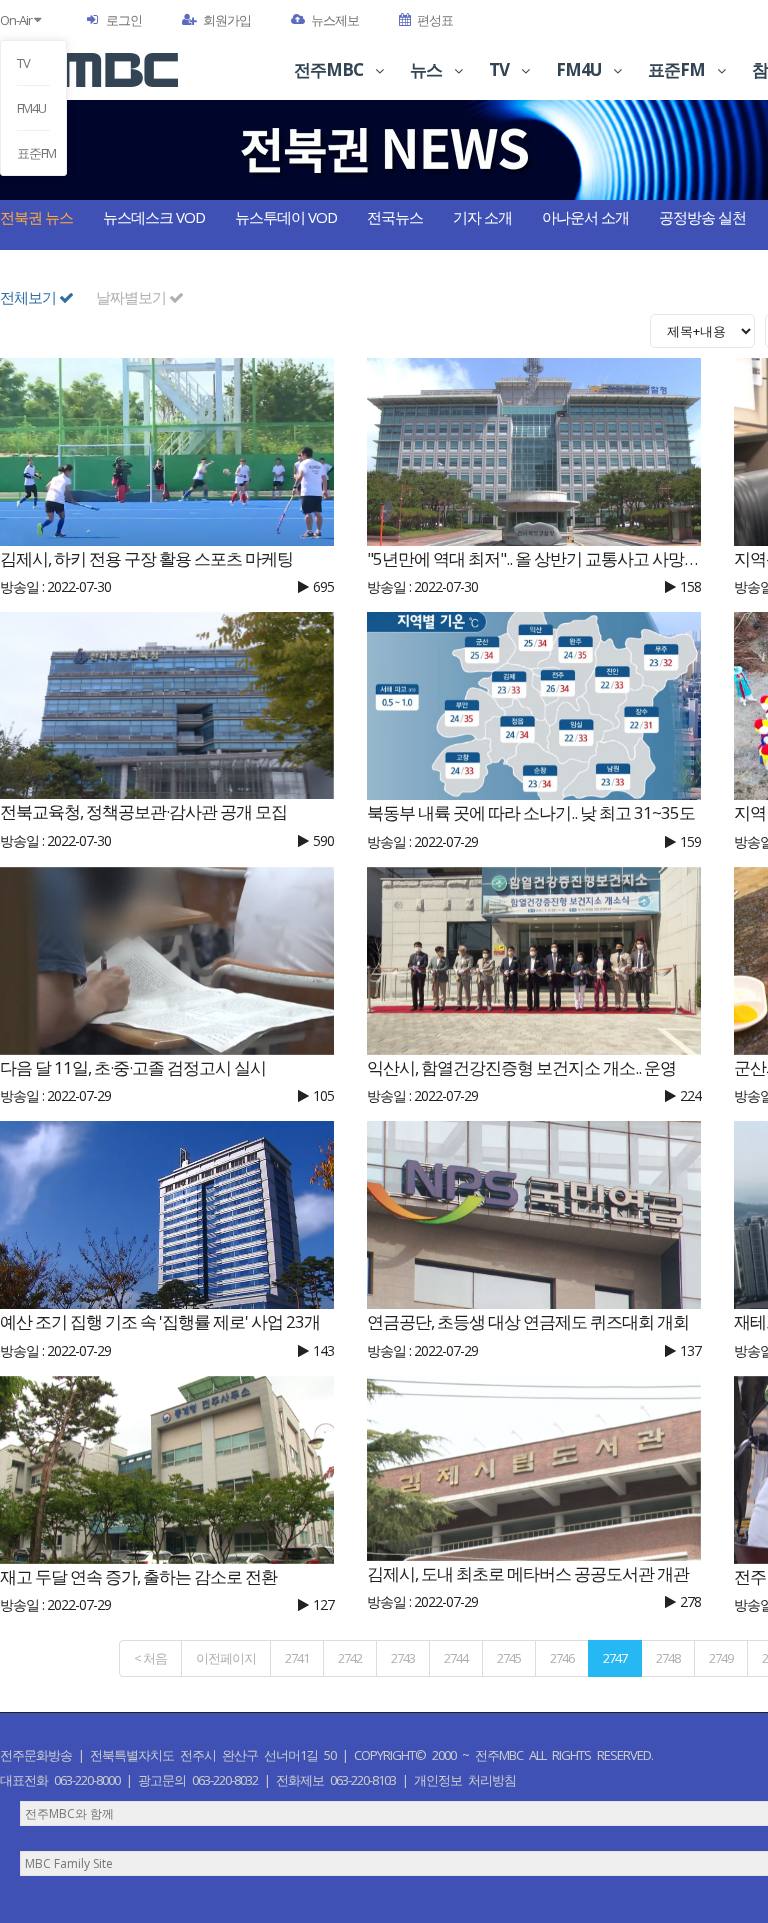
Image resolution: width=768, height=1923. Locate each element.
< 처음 (150, 1658)
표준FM (33, 153)
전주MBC (330, 69)
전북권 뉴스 (36, 217)
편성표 (435, 20)
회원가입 (227, 20)
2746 (562, 1658)
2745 (509, 1658)
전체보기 (29, 297)
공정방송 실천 (702, 217)
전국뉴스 (395, 217)
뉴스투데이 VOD (286, 217)
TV (23, 63)
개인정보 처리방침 (465, 1780)
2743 (403, 1658)
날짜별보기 (132, 297)
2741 (297, 1658)
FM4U (31, 108)
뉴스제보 (335, 20)
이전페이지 (226, 1658)
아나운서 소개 (585, 217)
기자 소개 (482, 217)
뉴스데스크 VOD (154, 217)
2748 (668, 1658)
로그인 (124, 20)
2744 (456, 1658)
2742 (350, 1658)
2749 (721, 1658)
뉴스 (427, 69)
